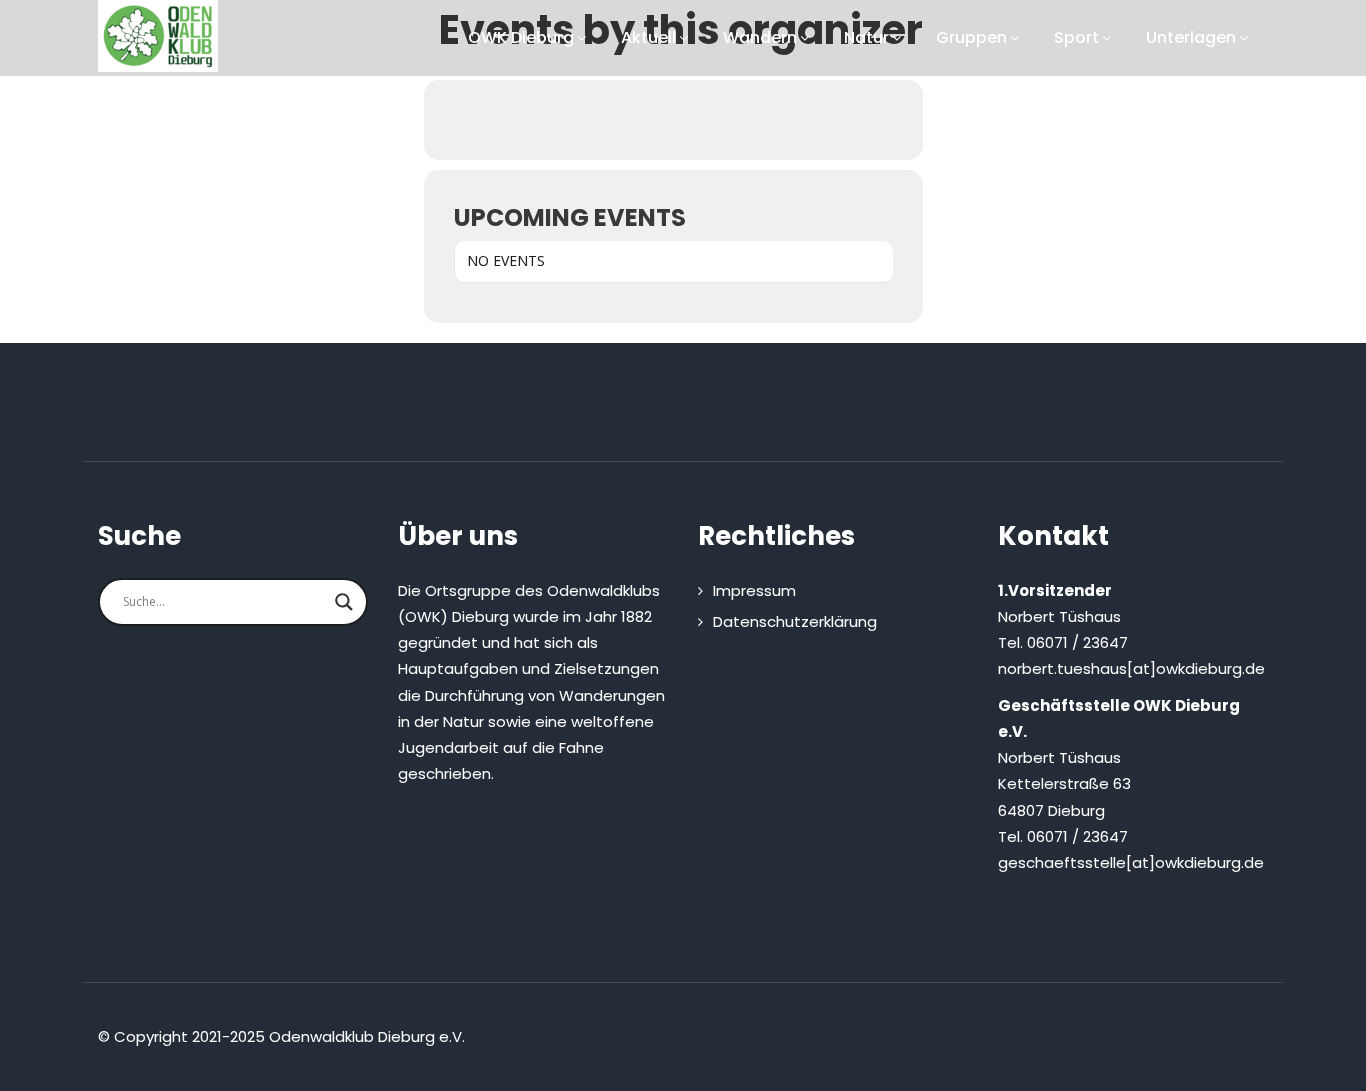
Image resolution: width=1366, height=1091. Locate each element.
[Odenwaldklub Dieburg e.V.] (158, 36)
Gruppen (971, 37)
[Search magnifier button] (344, 602)
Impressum (754, 590)
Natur (866, 37)
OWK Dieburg (521, 37)
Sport (1076, 37)
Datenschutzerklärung (795, 621)
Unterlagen (1191, 37)
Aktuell (648, 37)
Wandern (760, 37)
